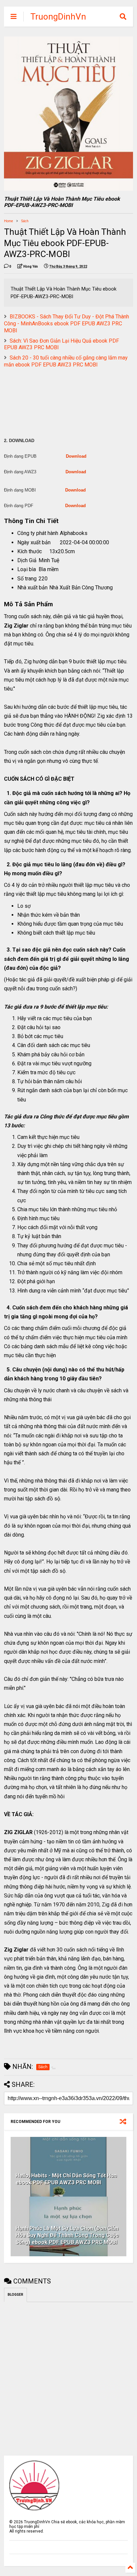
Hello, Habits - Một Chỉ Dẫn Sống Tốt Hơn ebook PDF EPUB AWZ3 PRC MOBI (66, 2179)
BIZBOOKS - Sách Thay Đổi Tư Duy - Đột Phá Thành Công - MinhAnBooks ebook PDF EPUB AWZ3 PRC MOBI (67, 324)
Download (76, 456)
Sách (25, 221)
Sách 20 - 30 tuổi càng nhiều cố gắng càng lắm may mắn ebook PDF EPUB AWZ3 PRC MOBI (66, 361)
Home (8, 221)
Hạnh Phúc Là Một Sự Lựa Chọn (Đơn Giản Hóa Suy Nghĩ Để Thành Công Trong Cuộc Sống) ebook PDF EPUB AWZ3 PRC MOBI (67, 2235)
